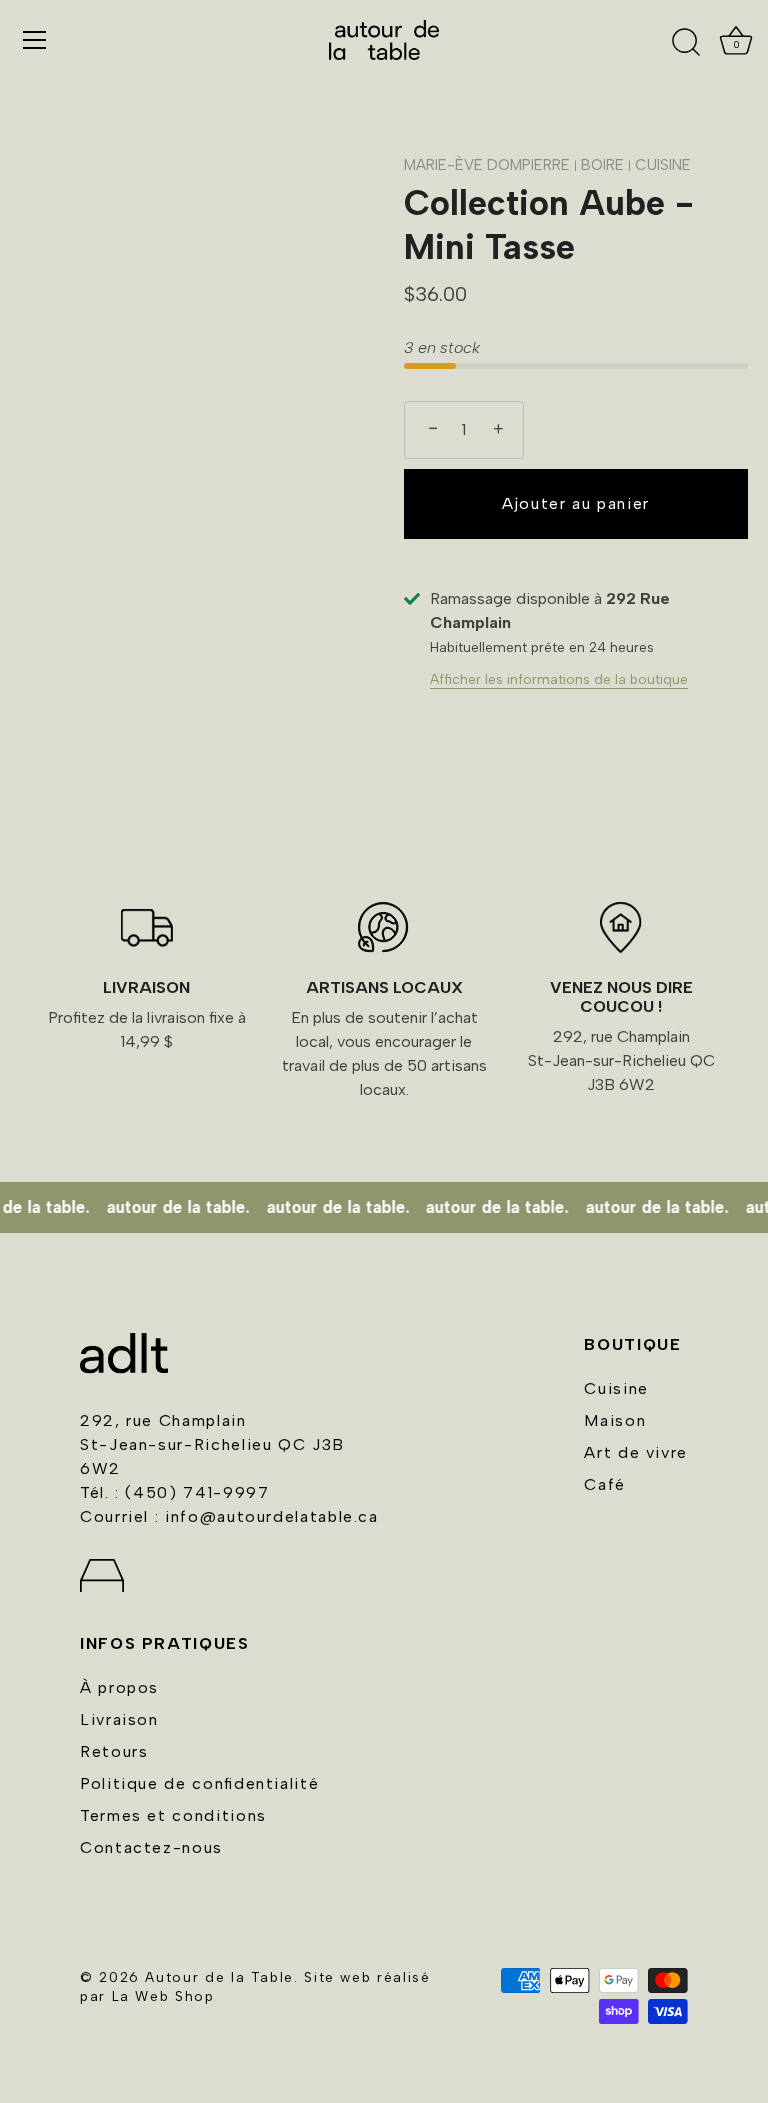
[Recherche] (686, 43)
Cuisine (616, 1388)
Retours (114, 1751)
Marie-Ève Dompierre (487, 165)
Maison (615, 1420)
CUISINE (663, 165)
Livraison (119, 1719)
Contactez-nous (151, 1847)
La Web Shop (163, 1996)
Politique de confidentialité (199, 1783)
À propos (119, 1687)
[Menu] (35, 40)
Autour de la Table (219, 1977)
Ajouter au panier (576, 503)
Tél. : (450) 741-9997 (174, 1492)
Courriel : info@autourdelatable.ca (229, 1516)
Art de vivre (636, 1452)
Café (605, 1484)
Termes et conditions (173, 1815)
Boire (604, 165)
